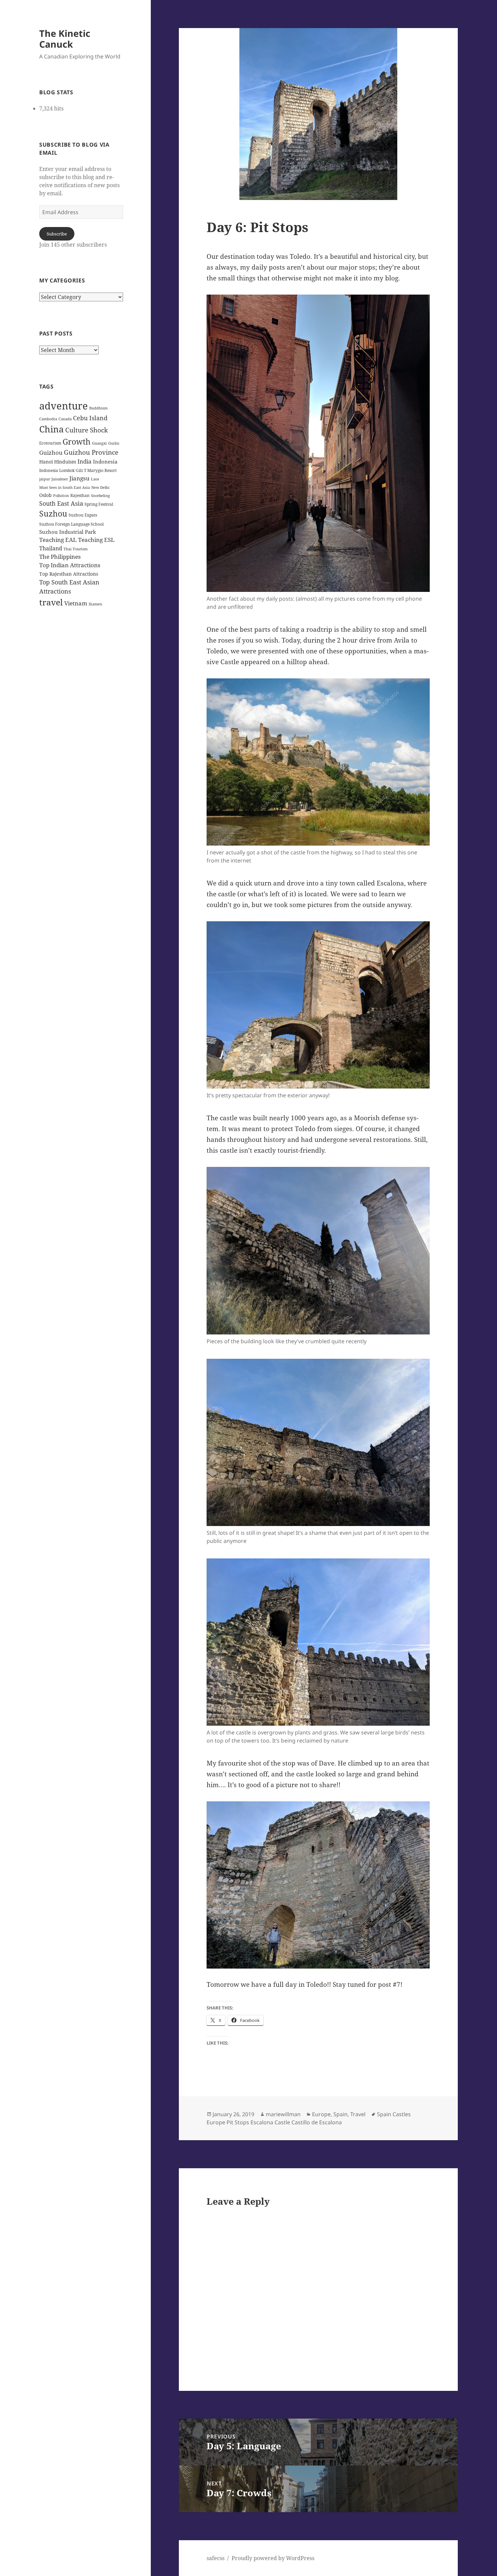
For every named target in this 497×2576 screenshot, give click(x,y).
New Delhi (100, 487)
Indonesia (105, 461)
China (52, 429)
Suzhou (53, 514)
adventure (64, 406)
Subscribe (57, 234)
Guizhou (51, 453)
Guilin (114, 443)
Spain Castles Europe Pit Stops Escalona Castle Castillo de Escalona (309, 2118)
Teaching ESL (96, 540)
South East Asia (61, 503)
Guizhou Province (91, 452)
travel (51, 602)
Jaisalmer (60, 479)
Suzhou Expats (83, 515)
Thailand (51, 548)
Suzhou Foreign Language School (72, 524)
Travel (358, 2114)
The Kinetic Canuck (65, 39)
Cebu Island (90, 418)
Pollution (61, 496)
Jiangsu (79, 478)
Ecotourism (50, 443)
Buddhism (98, 408)
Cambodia (48, 419)
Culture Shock (87, 430)
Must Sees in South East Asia (65, 487)
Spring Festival (99, 504)
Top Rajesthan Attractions (69, 574)
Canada (65, 419)
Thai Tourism (76, 549)
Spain (340, 2114)
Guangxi (99, 443)
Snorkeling (100, 496)
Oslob (45, 495)
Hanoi (46, 462)
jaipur (45, 479)
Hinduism (65, 462)
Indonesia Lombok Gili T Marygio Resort (78, 470)
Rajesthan (80, 495)
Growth (77, 442)
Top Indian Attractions (70, 565)
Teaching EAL (58, 540)
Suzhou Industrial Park (68, 532)
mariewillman (283, 2114)
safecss (216, 2558)
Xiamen (95, 604)
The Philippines (60, 557)
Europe (321, 2114)
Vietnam (76, 603)
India (85, 461)
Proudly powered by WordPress (273, 2558)
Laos (95, 479)
